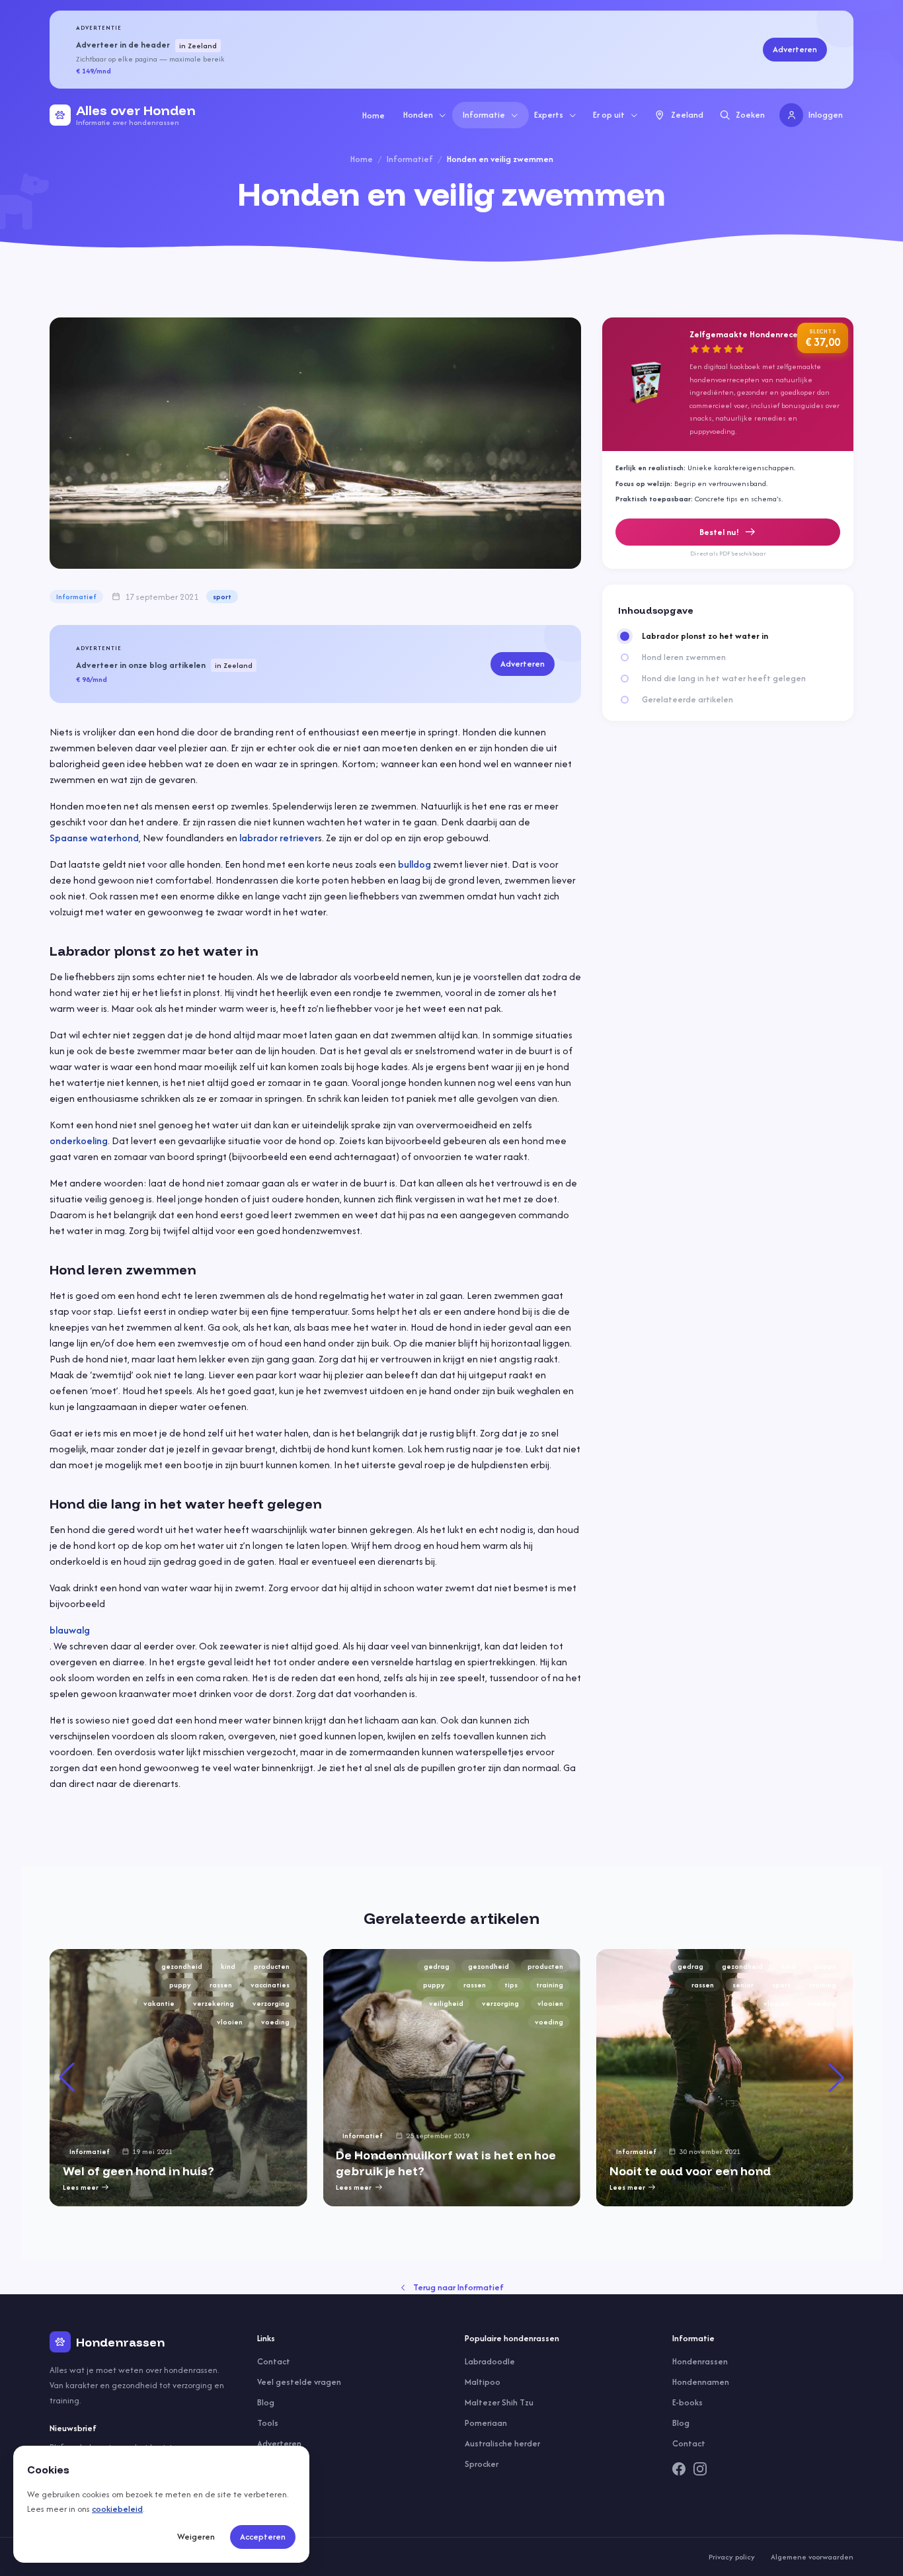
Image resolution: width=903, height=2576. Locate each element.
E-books (687, 2402)
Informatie (484, 115)
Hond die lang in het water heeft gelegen (724, 679)
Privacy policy (732, 2557)
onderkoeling (79, 1141)
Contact (274, 2361)
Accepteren (263, 2537)
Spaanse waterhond (94, 838)
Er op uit (609, 115)
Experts (549, 115)
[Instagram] (700, 2469)
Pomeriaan (486, 2423)
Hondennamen (701, 2382)
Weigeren (196, 2537)
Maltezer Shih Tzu (499, 2402)
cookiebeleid (117, 2509)
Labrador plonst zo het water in (705, 636)
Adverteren (795, 49)
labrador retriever (279, 838)
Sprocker (482, 2464)
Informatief (410, 159)
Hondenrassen (700, 2361)
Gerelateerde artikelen (687, 700)
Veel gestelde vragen (299, 2382)
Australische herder (502, 2443)
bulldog (414, 864)
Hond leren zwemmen (684, 657)
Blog (266, 2402)
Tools (268, 2423)
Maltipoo (483, 2382)
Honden (418, 115)
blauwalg (70, 1630)
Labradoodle (490, 2361)
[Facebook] (679, 2469)
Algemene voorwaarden (812, 2557)
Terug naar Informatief (458, 2287)
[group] (178, 2078)
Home (373, 115)
